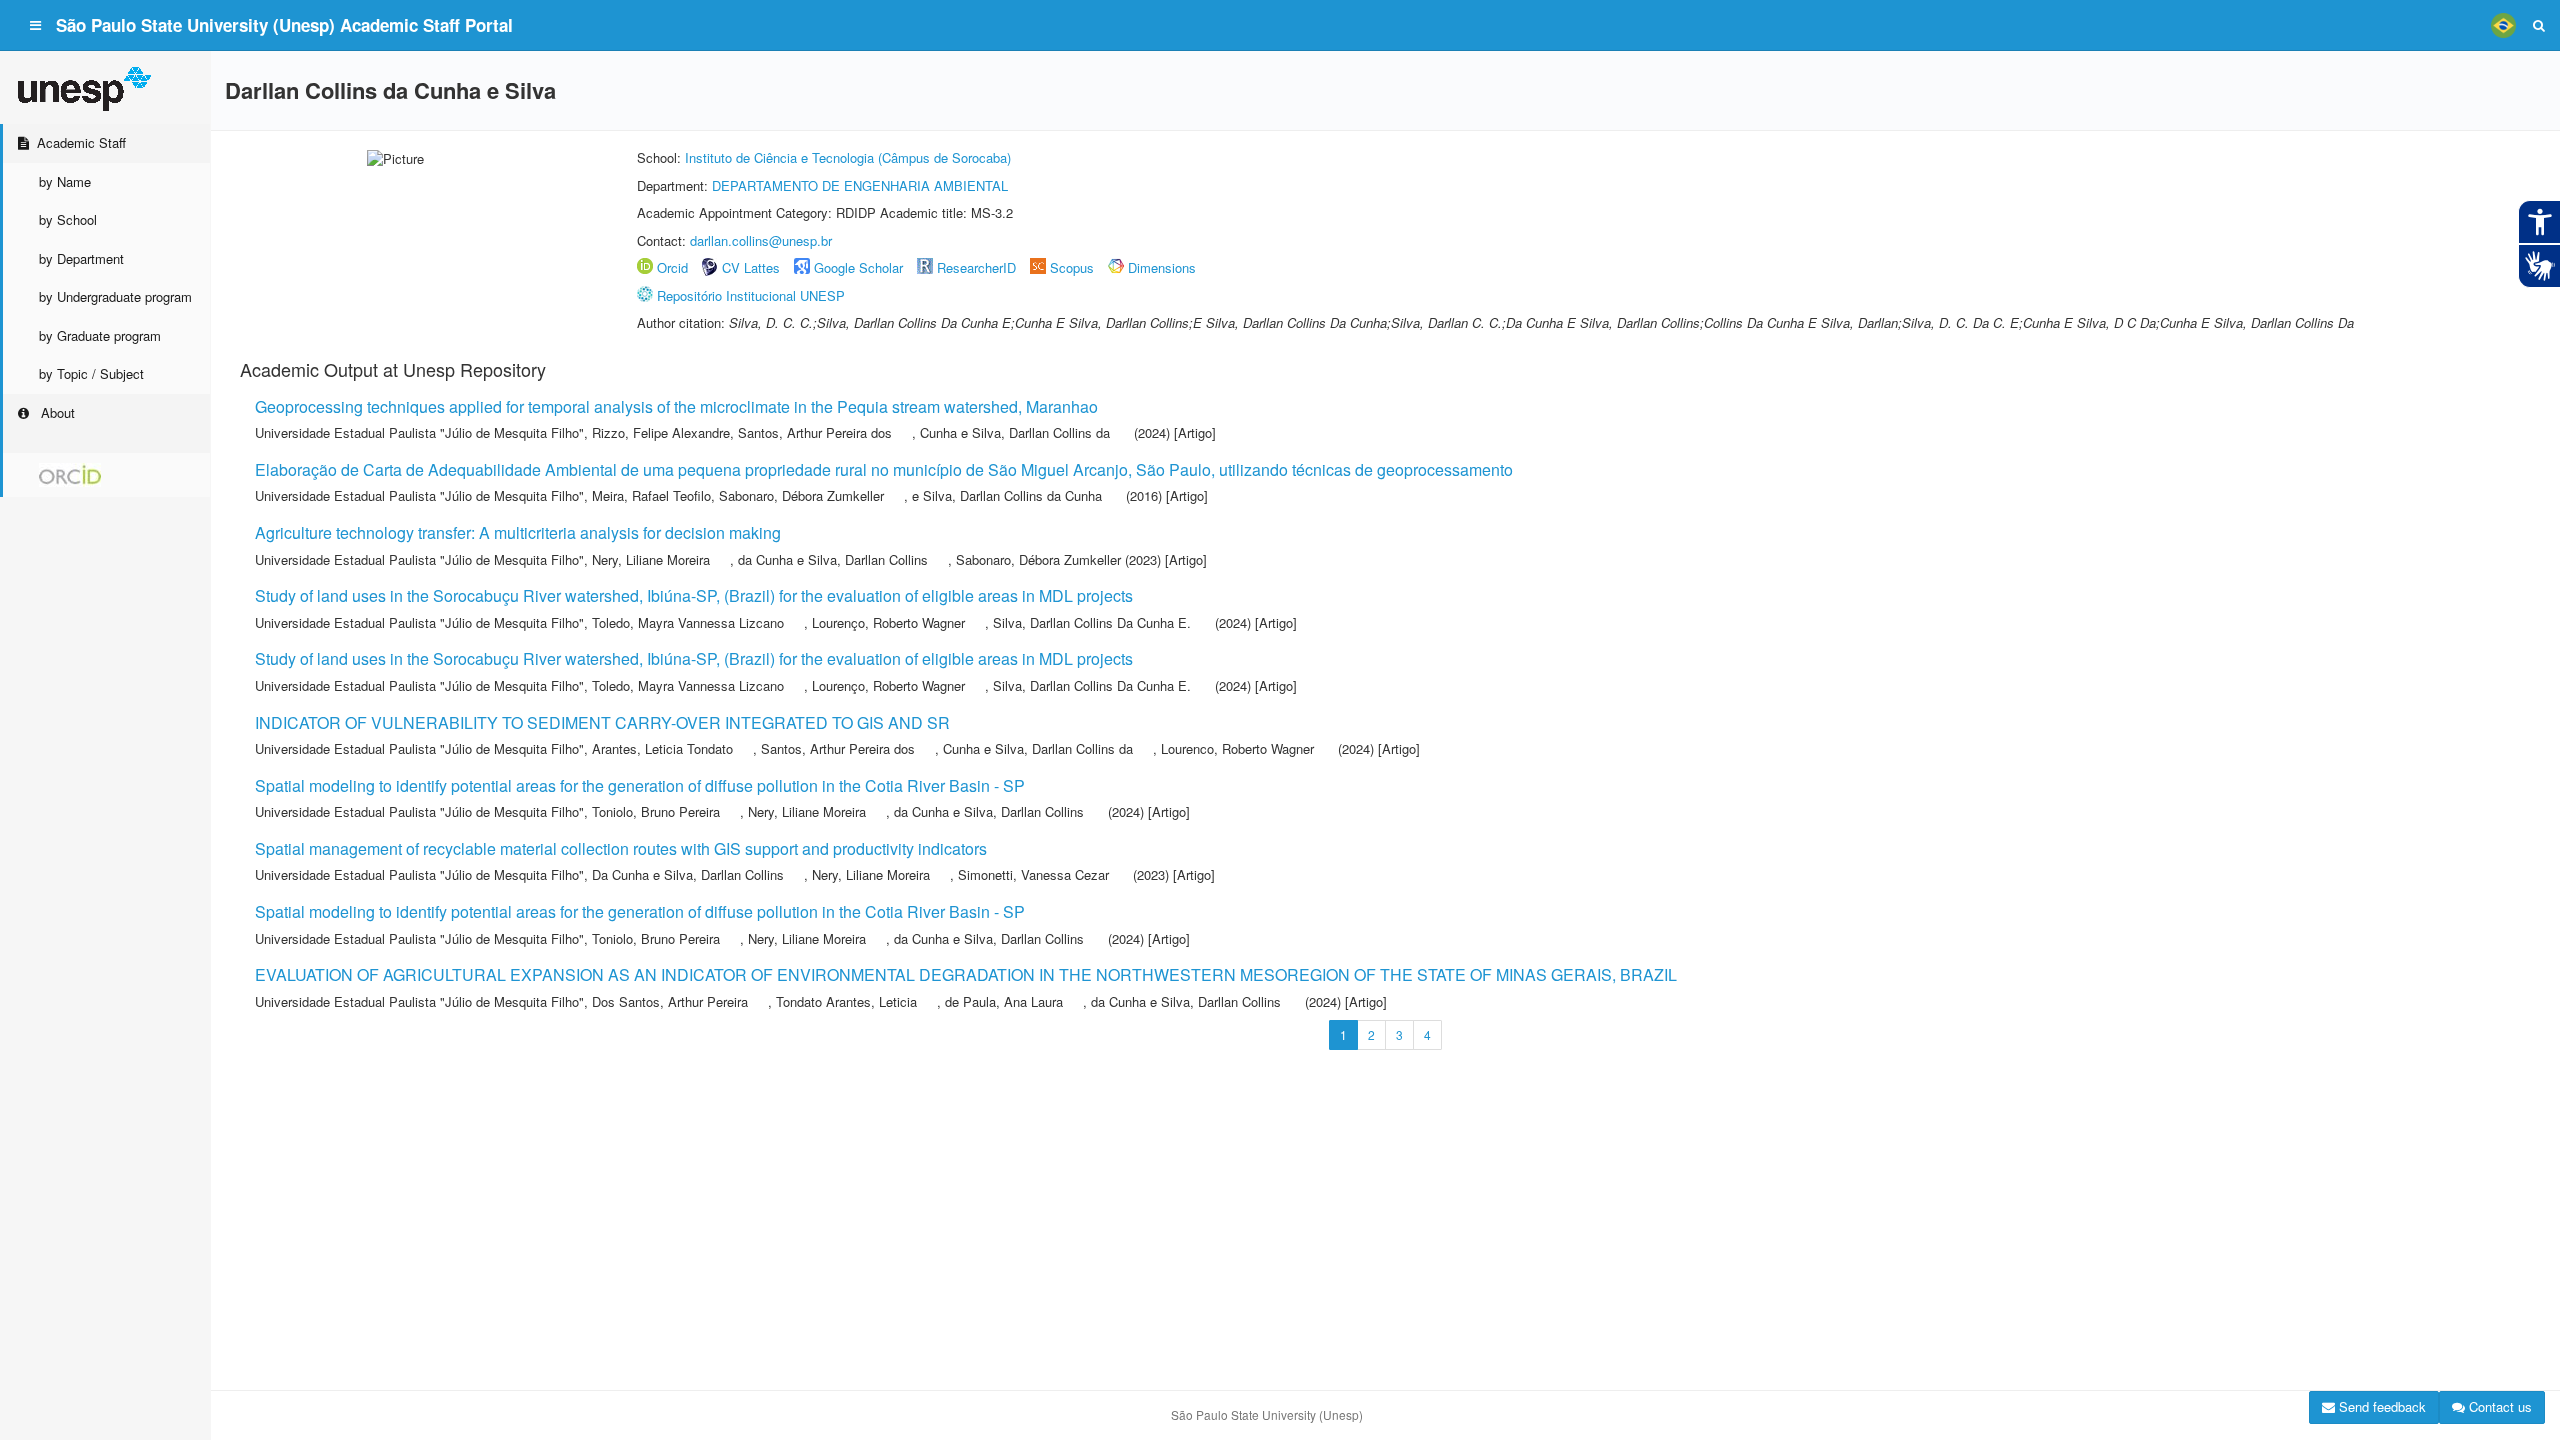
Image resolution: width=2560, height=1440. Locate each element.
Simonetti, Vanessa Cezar (1033, 874)
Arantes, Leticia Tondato (662, 748)
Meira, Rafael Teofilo (651, 495)
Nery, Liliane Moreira (651, 559)
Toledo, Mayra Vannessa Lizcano (688, 622)
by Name (65, 181)
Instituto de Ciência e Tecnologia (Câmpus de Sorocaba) (848, 157)
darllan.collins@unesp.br (761, 240)
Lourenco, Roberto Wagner (1237, 748)
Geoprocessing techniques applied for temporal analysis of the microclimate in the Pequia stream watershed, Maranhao (676, 406)
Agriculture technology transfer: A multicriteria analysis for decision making (518, 532)
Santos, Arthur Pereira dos (815, 432)
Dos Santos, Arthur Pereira (670, 1001)
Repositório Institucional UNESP (751, 295)
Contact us (2498, 1406)
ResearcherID (978, 267)
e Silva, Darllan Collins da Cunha (1007, 495)
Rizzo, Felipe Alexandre (661, 432)
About (56, 412)
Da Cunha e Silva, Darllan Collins (688, 874)
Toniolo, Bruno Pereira (656, 811)
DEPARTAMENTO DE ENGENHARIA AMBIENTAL (860, 185)
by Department (81, 258)
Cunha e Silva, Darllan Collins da (1015, 432)
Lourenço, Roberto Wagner (888, 622)
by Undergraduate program (115, 296)
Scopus (1072, 267)
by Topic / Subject (91, 373)
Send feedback (2380, 1406)
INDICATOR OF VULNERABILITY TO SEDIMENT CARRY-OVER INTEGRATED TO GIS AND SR (602, 722)
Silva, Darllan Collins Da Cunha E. (1092, 622)
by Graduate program (100, 335)
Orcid (672, 267)
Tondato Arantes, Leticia (846, 1001)
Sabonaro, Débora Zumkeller (801, 495)
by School (68, 219)
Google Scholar (858, 267)
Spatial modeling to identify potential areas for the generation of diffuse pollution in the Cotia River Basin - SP (640, 785)
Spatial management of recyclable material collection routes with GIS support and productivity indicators (621, 848)
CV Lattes (751, 267)
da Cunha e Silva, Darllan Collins (833, 559)
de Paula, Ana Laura (1004, 1001)
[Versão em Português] (2503, 25)
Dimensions (1162, 267)
